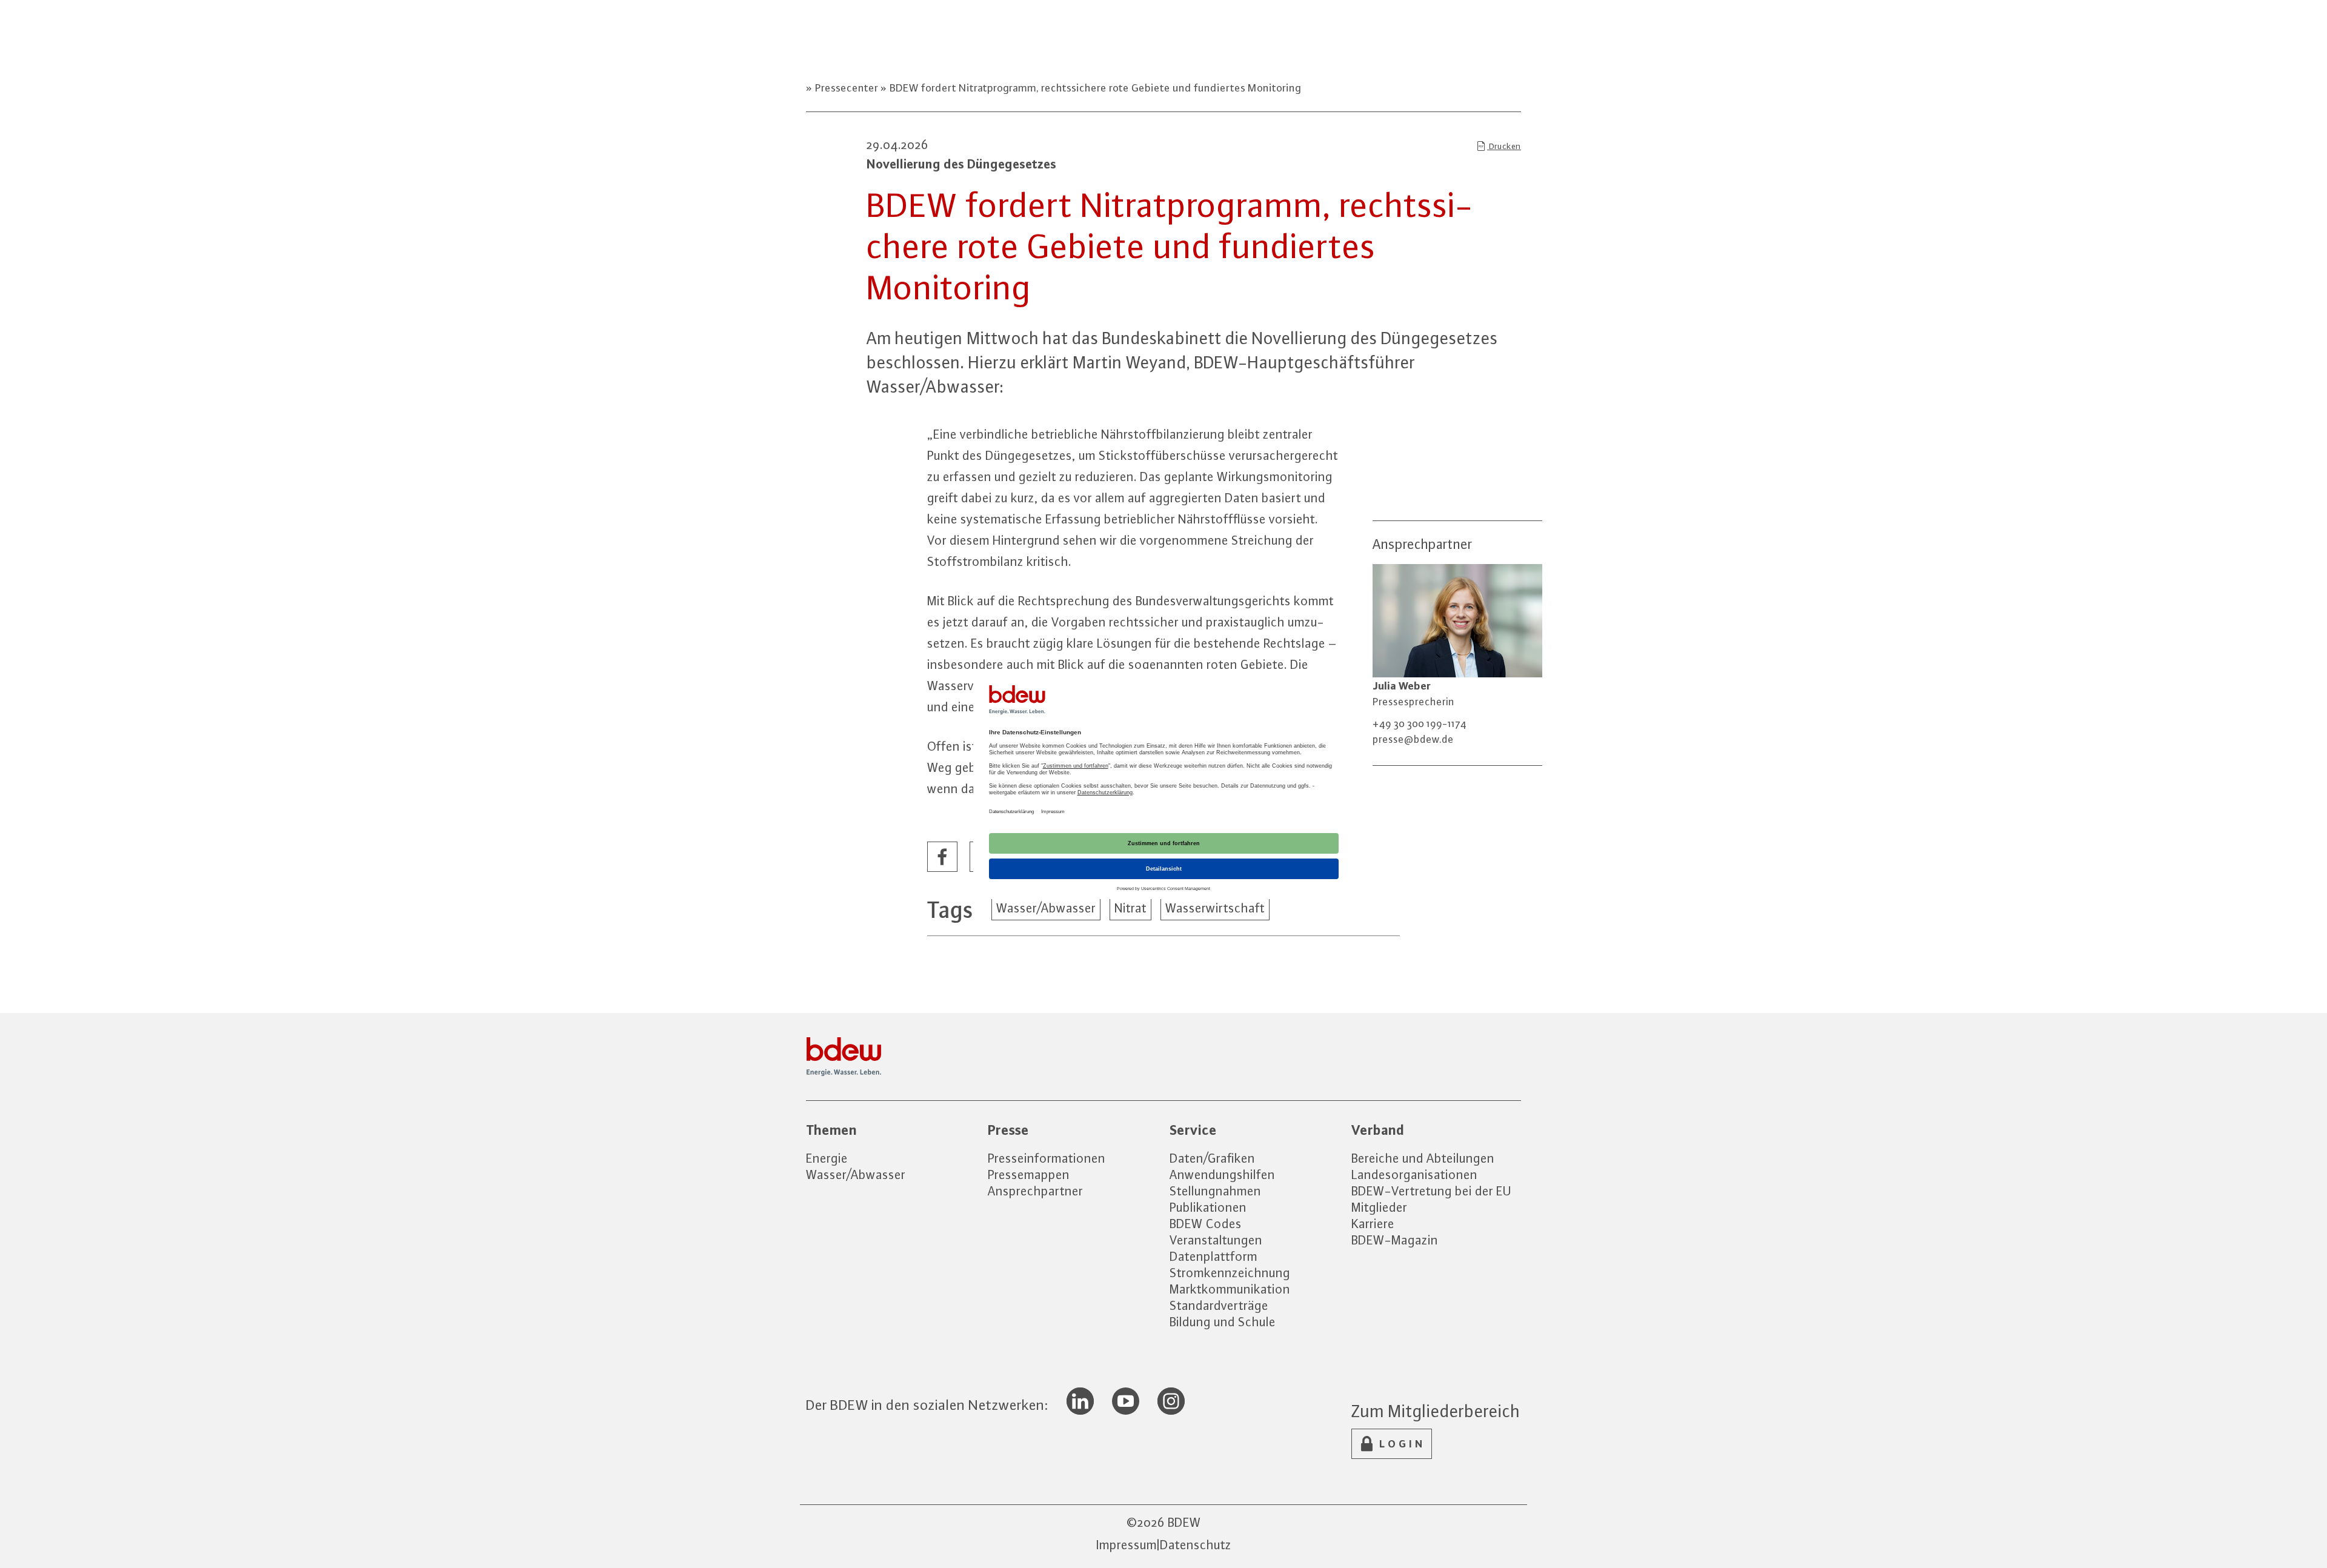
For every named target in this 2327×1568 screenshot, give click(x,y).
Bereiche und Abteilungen (1423, 1158)
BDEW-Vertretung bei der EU (1431, 1191)
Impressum (1127, 1545)
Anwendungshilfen (1222, 1174)
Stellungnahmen (1215, 1191)
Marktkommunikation (1230, 1289)
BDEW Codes (1206, 1224)
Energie (827, 1158)
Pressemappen (1029, 1174)
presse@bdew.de (1413, 739)
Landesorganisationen (1414, 1174)
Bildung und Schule (1223, 1322)
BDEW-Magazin (1395, 1240)
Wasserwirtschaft (1215, 908)
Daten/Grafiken (1212, 1158)
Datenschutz (1196, 1545)
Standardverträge (1219, 1305)
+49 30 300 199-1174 (1420, 723)
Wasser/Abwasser (1046, 908)
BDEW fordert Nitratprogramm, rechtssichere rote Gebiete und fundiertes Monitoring (1094, 88)
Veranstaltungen (1216, 1240)
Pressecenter (847, 88)
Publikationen (1208, 1207)
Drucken (1504, 146)
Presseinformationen (1047, 1158)
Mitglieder (1379, 1207)
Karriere (1373, 1224)
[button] (943, 857)
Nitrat (1130, 908)
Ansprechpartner (1035, 1191)
